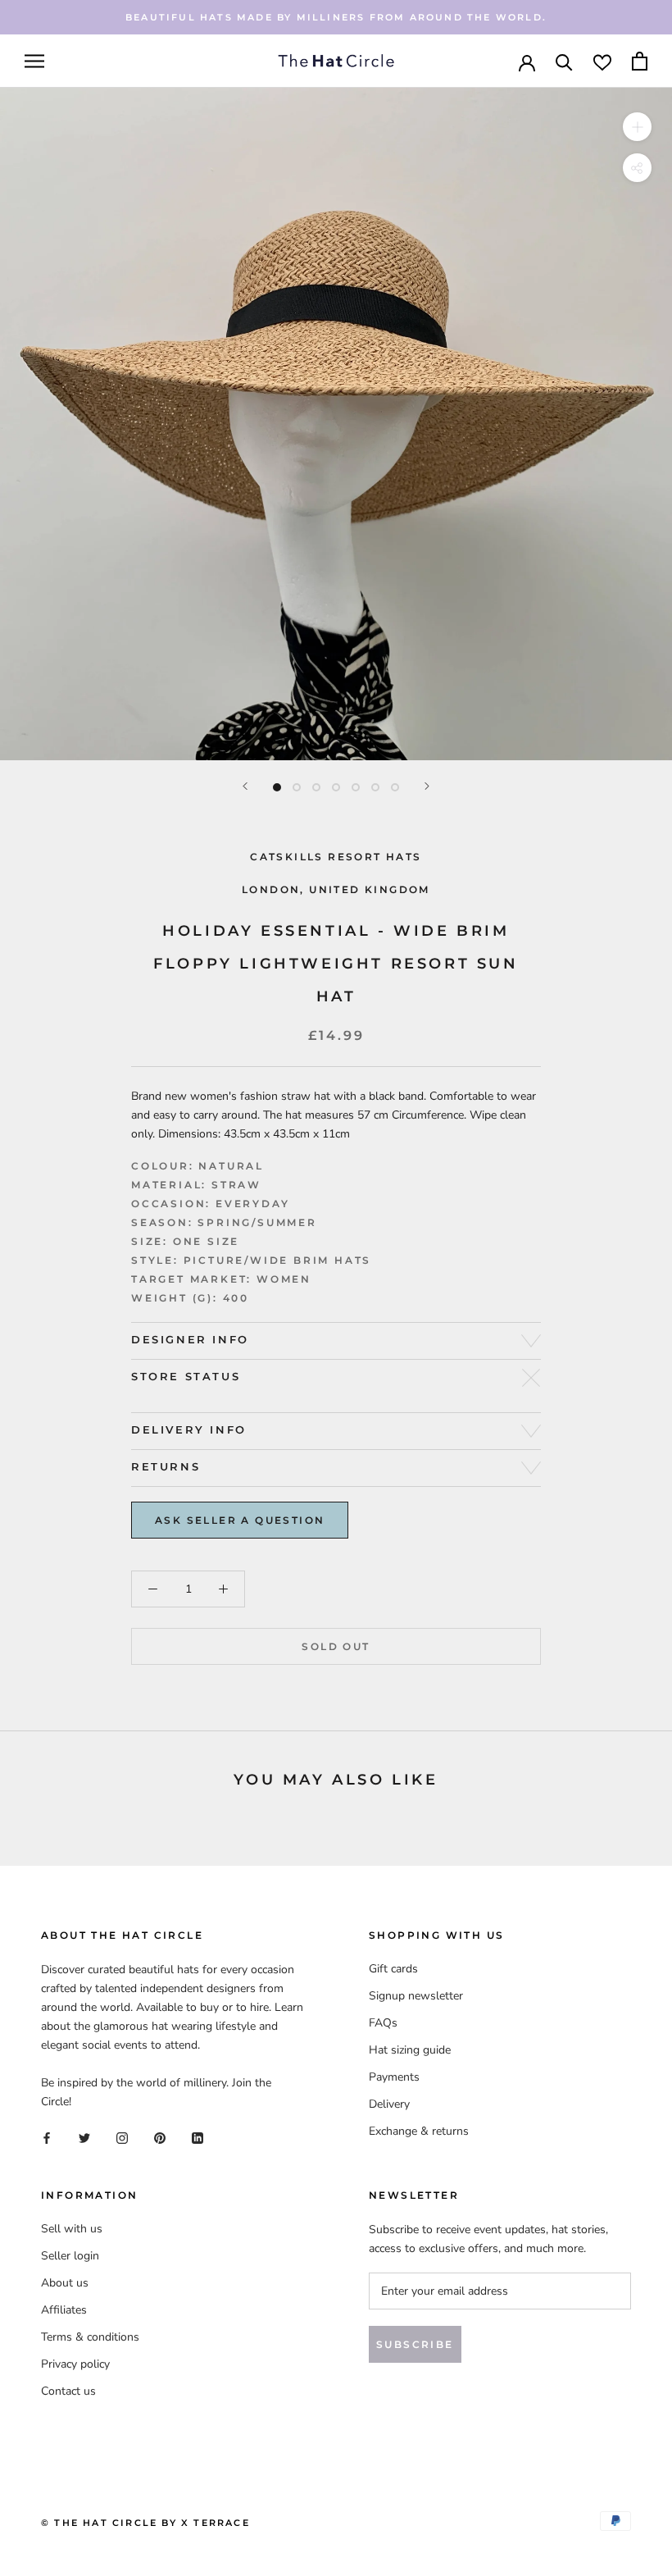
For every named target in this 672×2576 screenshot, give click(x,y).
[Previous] (245, 786)
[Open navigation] (34, 61)
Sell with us (72, 2229)
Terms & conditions (90, 2337)
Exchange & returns (419, 2131)
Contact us (68, 2391)
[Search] (564, 61)
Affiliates (64, 2310)
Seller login (70, 2256)
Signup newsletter (416, 1996)
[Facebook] (47, 2137)
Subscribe (415, 2344)
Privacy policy (75, 2364)
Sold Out (336, 1646)
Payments (394, 2077)
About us (65, 2283)
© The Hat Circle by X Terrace (145, 2523)
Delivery (389, 2104)
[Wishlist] (602, 61)
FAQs (383, 2023)
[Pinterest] (160, 2137)
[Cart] (640, 61)
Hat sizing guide (410, 2050)
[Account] (527, 62)
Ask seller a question (240, 1520)
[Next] (427, 786)
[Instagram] (122, 2137)
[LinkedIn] (198, 2137)
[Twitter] (84, 2137)
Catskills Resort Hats (336, 857)
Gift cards (393, 1969)
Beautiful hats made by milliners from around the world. (336, 17)
